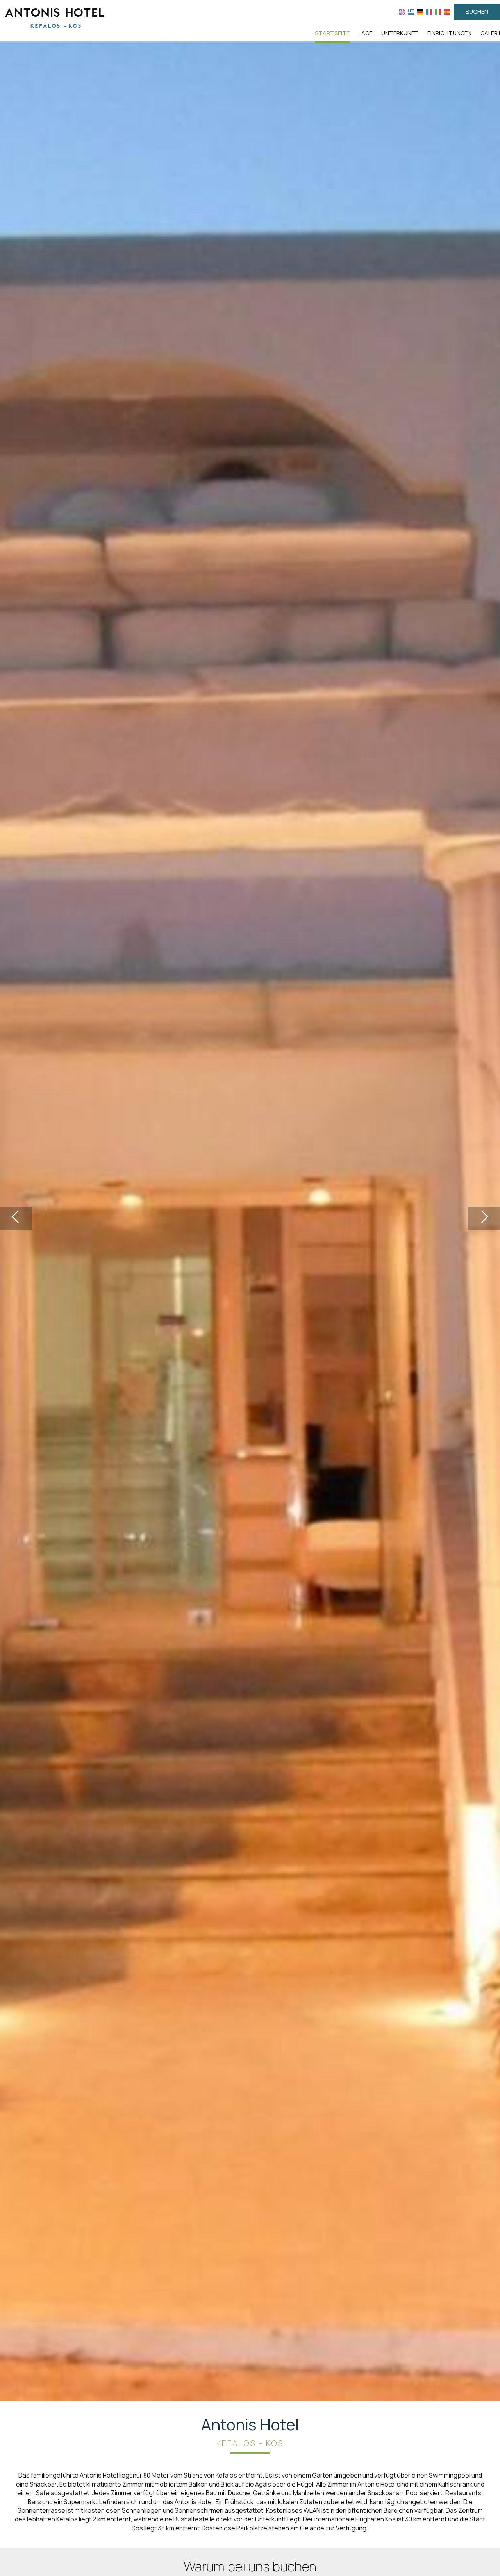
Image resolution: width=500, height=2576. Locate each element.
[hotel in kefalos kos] (55, 17)
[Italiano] (438, 12)
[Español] (447, 12)
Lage (365, 33)
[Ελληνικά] (411, 12)
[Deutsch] (420, 12)
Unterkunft (400, 33)
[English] (402, 12)
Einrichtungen (449, 33)
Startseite (332, 33)
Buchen (477, 12)
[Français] (429, 12)
